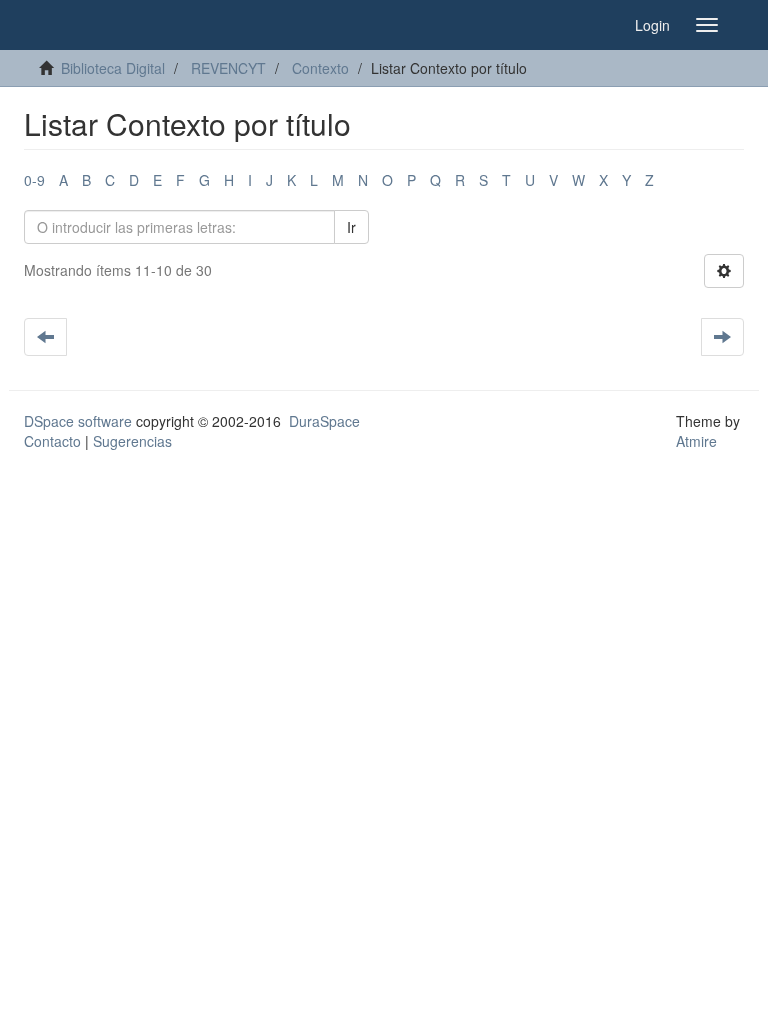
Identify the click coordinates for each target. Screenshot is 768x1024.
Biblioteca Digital (113, 68)
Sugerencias (132, 441)
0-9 (34, 180)
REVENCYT (228, 68)
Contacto (52, 441)
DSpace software (78, 421)
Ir (351, 227)
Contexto (320, 68)
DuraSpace (324, 421)
